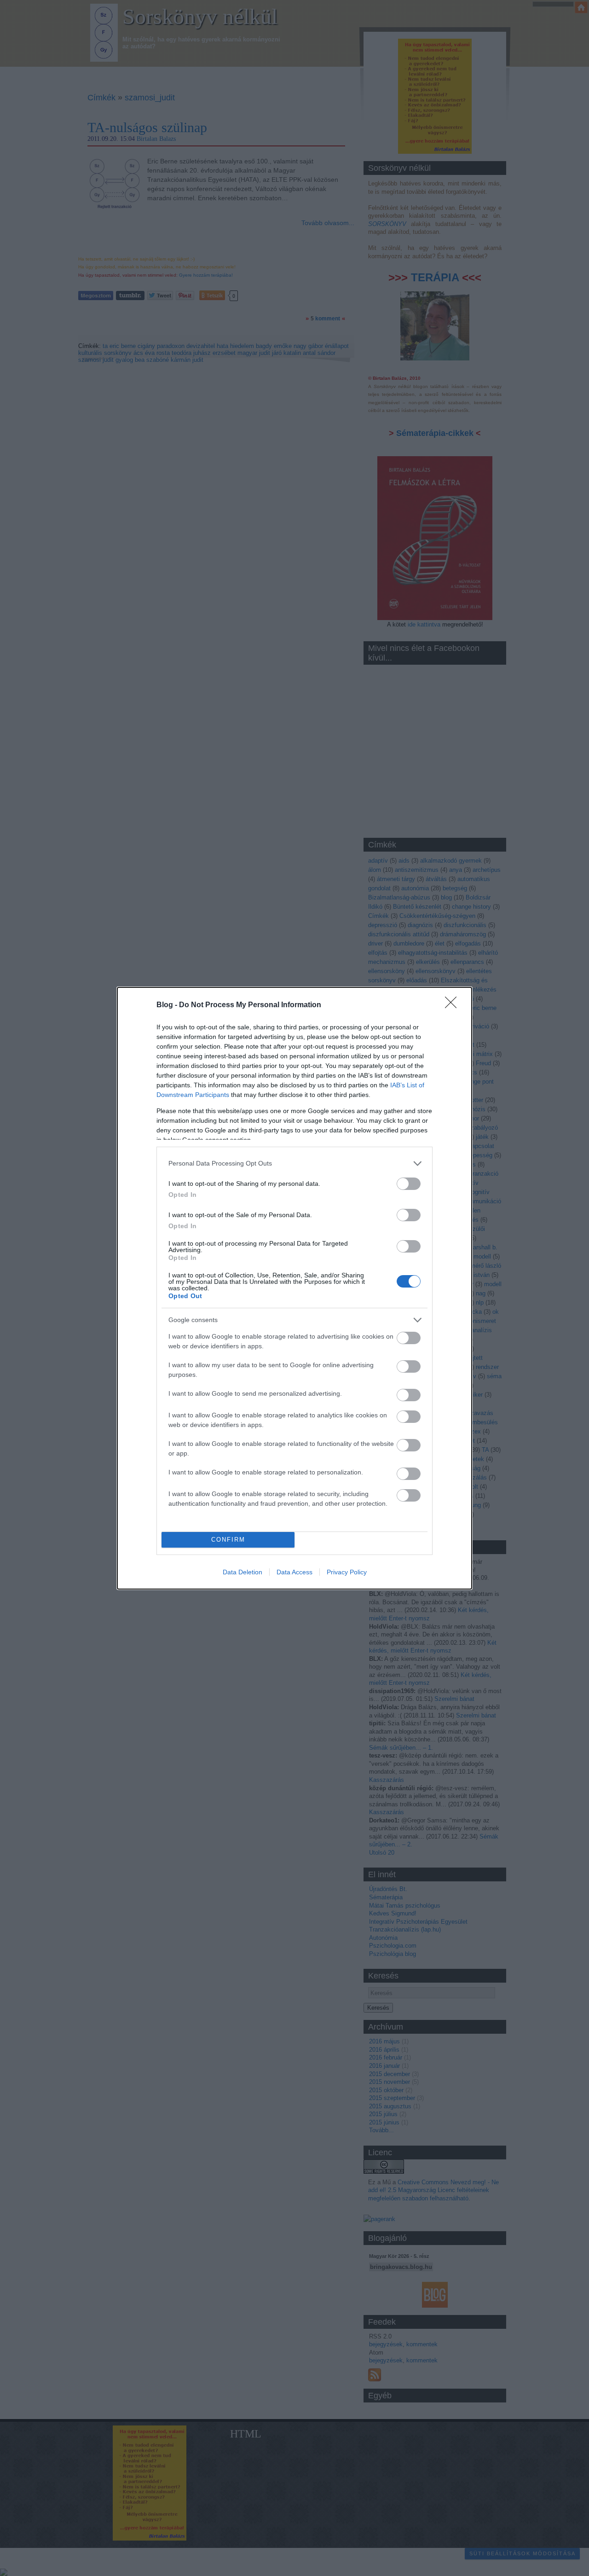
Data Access (294, 1572)
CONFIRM (228, 1540)
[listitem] (294, 1163)
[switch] (409, 1184)
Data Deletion (243, 1572)
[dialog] (294, 1288)
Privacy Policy (347, 1572)
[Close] (454, 1005)
